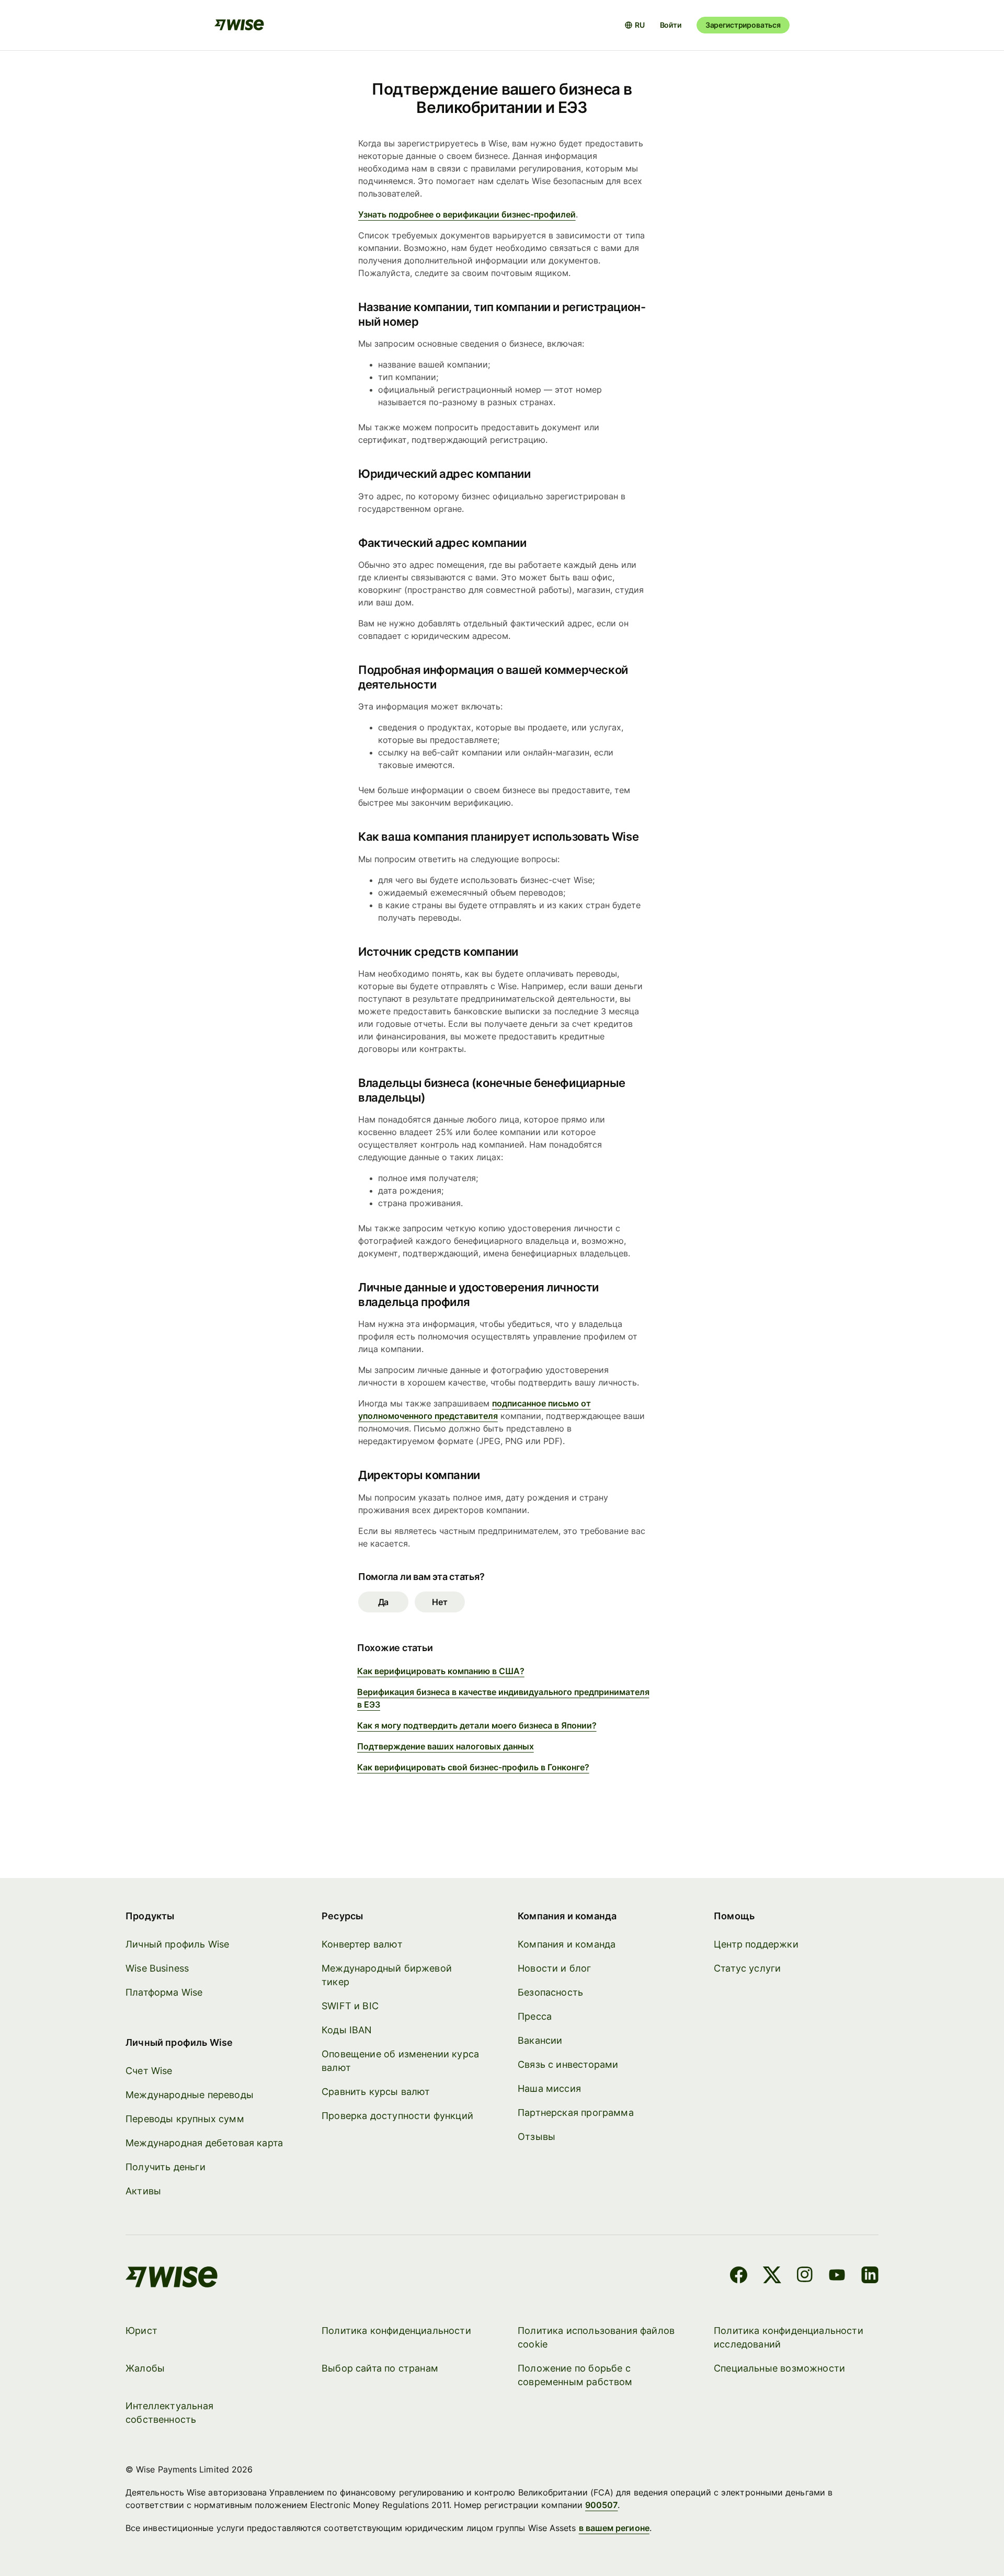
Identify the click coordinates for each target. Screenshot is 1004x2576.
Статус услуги (747, 1968)
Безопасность (550, 1992)
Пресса (535, 2016)
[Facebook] (739, 2276)
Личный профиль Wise (177, 1944)
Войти (671, 25)
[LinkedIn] (870, 2276)
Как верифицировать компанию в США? (441, 1671)
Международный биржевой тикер (387, 1975)
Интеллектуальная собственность (169, 2413)
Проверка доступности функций (397, 2116)
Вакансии (540, 2040)
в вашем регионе (614, 2528)
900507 (601, 2505)
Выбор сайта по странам (380, 2368)
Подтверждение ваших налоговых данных (446, 1746)
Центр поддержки (756, 1944)
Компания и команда (567, 1944)
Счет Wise (149, 2071)
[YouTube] (837, 2276)
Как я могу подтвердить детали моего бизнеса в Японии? (477, 1725)
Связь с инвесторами (568, 2064)
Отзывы (537, 2137)
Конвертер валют (362, 1944)
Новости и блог (555, 1968)
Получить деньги (166, 2167)
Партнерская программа (576, 2113)
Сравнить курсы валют (376, 2092)
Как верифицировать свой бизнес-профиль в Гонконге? (473, 1767)
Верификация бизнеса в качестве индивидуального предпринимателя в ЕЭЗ (503, 1698)
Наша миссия (549, 2088)
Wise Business (157, 1968)
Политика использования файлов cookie (596, 2337)
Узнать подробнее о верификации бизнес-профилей (467, 214)
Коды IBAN (347, 2030)
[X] (772, 2276)
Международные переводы (190, 2095)
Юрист (141, 2331)
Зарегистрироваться (743, 25)
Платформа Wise (164, 1992)
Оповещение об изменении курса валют (400, 2061)
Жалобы (145, 2368)
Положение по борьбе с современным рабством (575, 2375)
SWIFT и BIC (350, 2006)
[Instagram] (805, 2276)
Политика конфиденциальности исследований (789, 2337)
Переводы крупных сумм (185, 2119)
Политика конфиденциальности (396, 2331)
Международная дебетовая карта (204, 2143)
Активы (143, 2191)
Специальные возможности (779, 2368)
